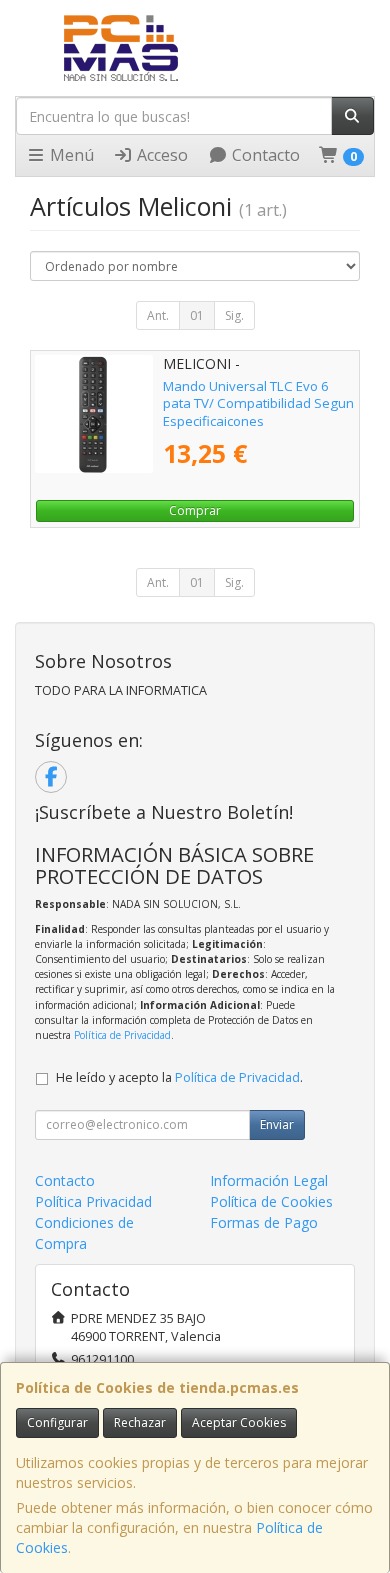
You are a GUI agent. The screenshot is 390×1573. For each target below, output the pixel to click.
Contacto (264, 155)
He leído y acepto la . (179, 1077)
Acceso (160, 155)
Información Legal (269, 1180)
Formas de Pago (264, 1222)
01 (197, 315)
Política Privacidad (93, 1201)
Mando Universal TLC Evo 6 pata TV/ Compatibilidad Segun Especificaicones (258, 403)
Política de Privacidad (122, 1035)
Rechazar (140, 1422)
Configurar (57, 1422)
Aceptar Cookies (239, 1422)
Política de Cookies (271, 1201)
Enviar (277, 1124)
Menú (70, 155)
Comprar (195, 510)
